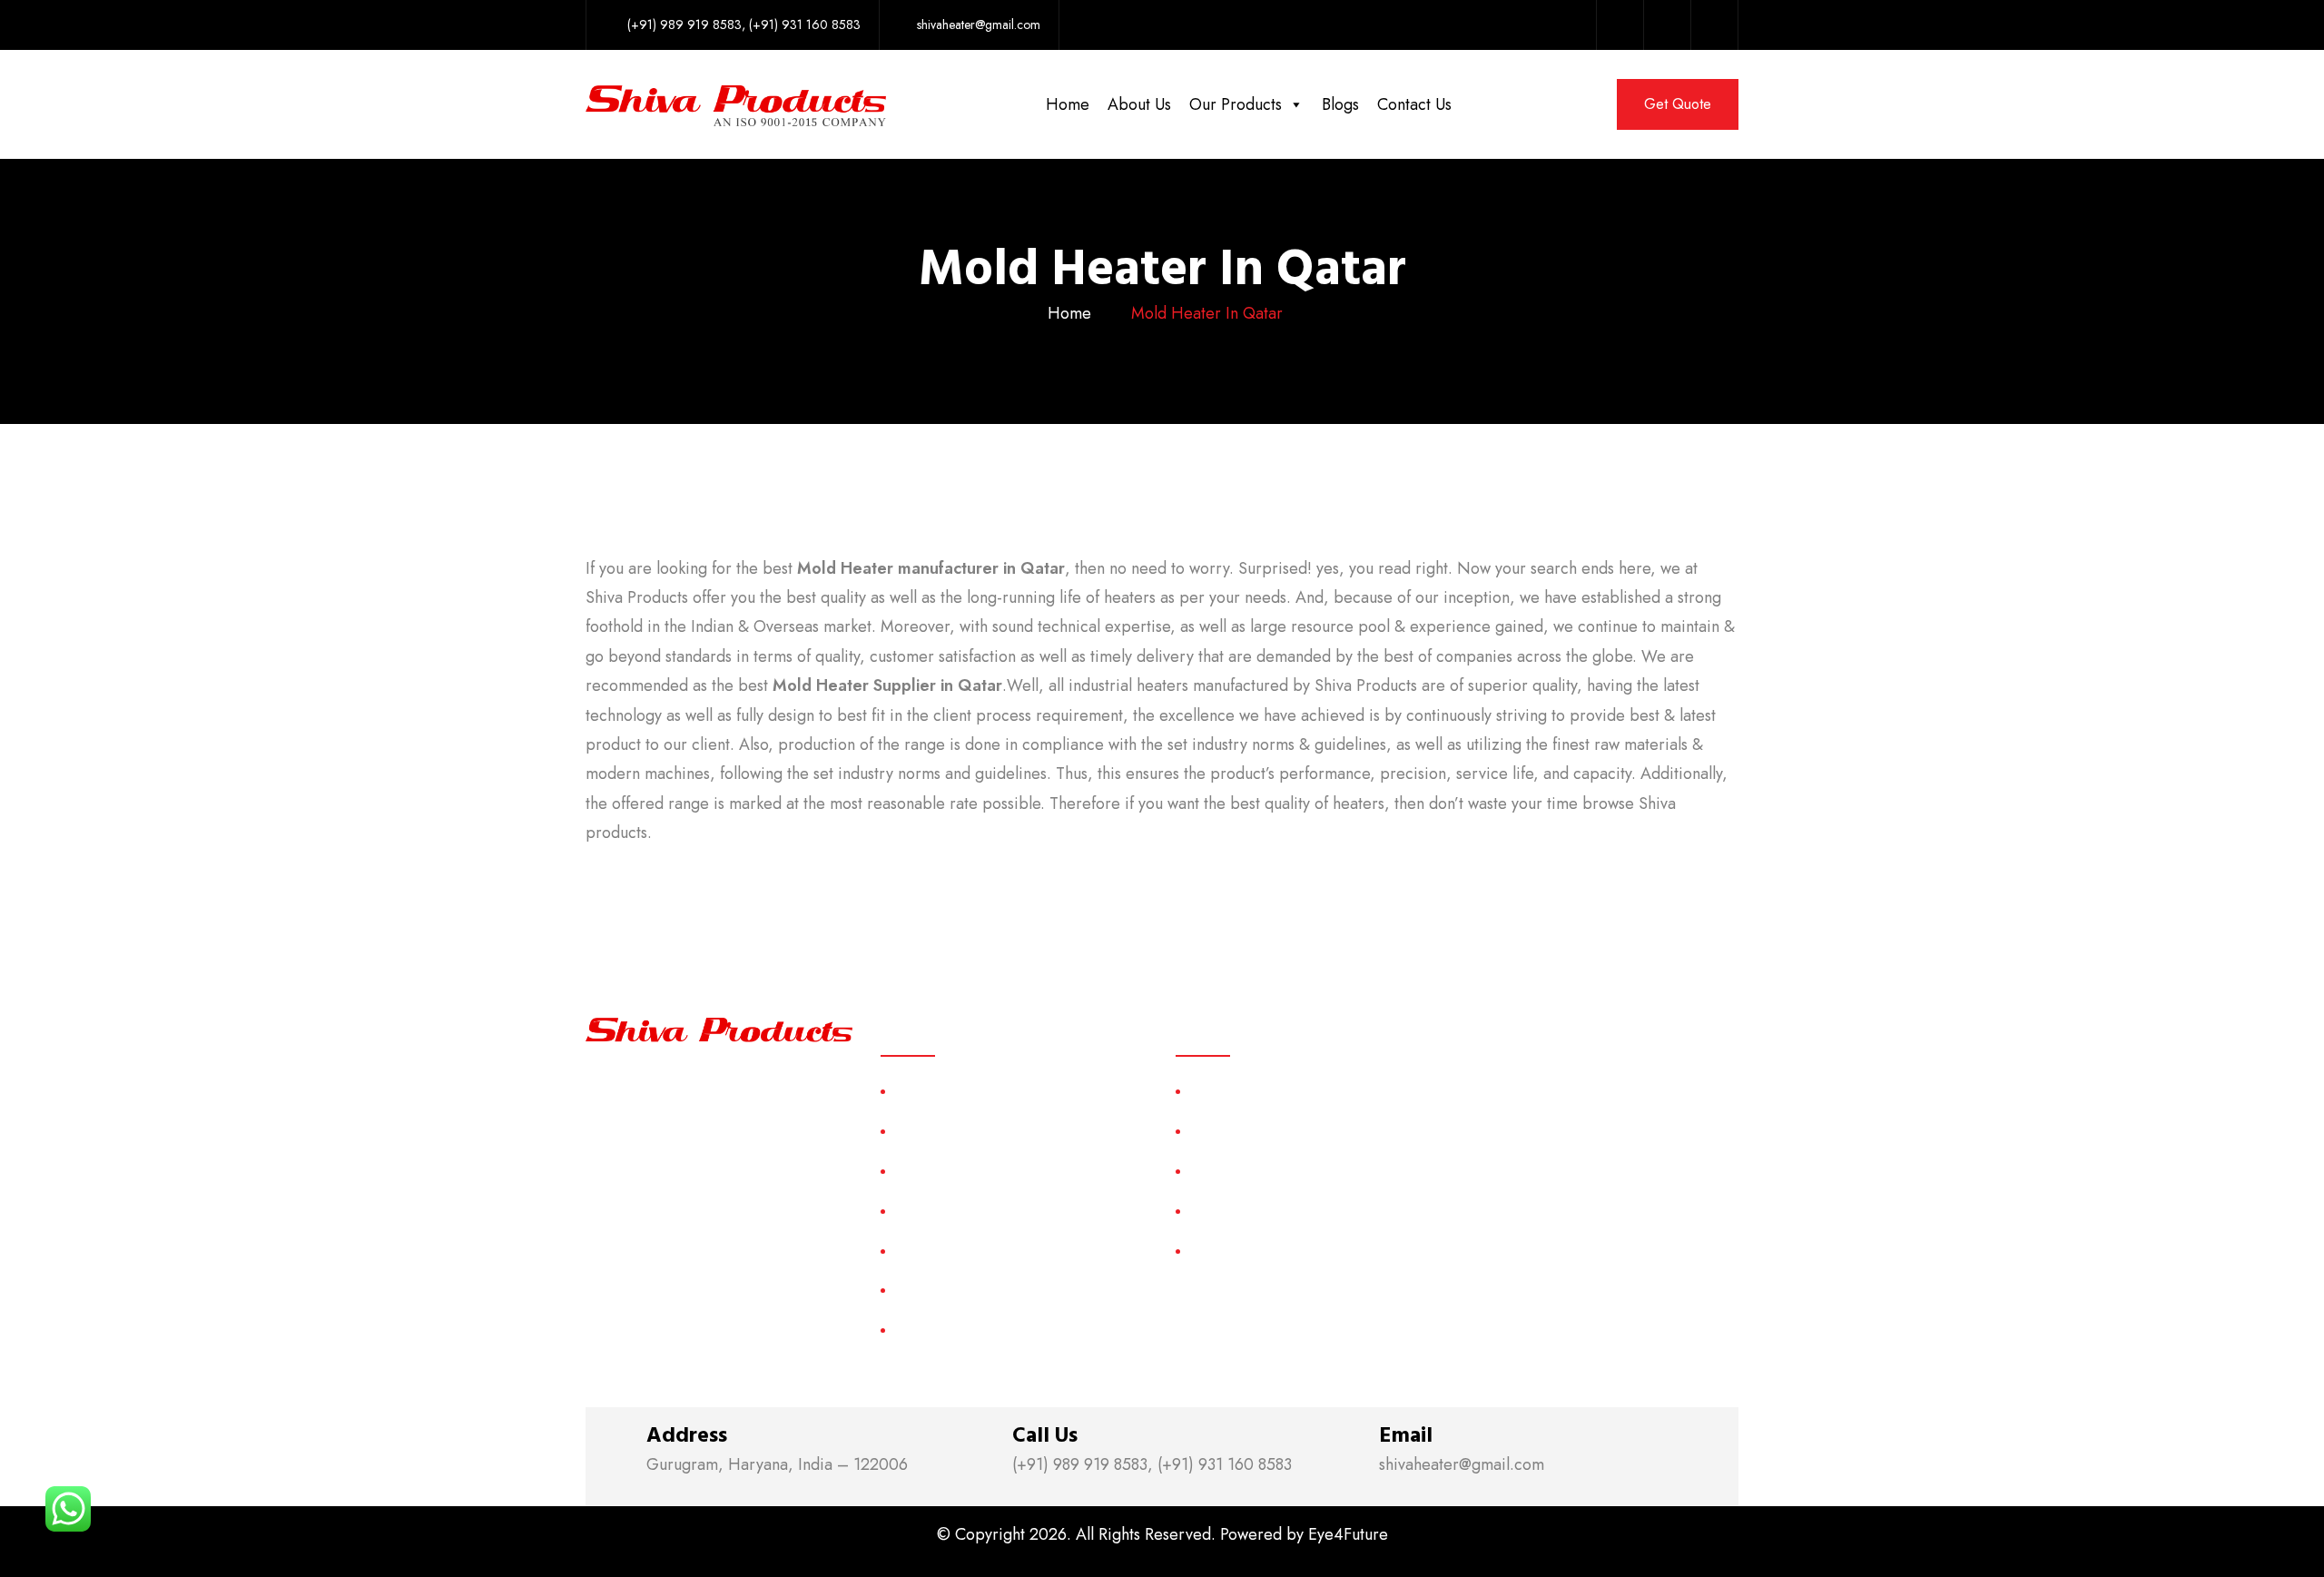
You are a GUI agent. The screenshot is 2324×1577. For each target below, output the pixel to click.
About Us (1139, 104)
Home (1068, 104)
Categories (928, 1211)
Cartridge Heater (1241, 1171)
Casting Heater (1236, 1131)
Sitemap (918, 1251)
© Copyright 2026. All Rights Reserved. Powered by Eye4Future (1162, 1534)
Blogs (1340, 104)
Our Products (1236, 104)
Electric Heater (1235, 1211)
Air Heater (1221, 1091)
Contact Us (1414, 104)
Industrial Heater (1240, 1251)
